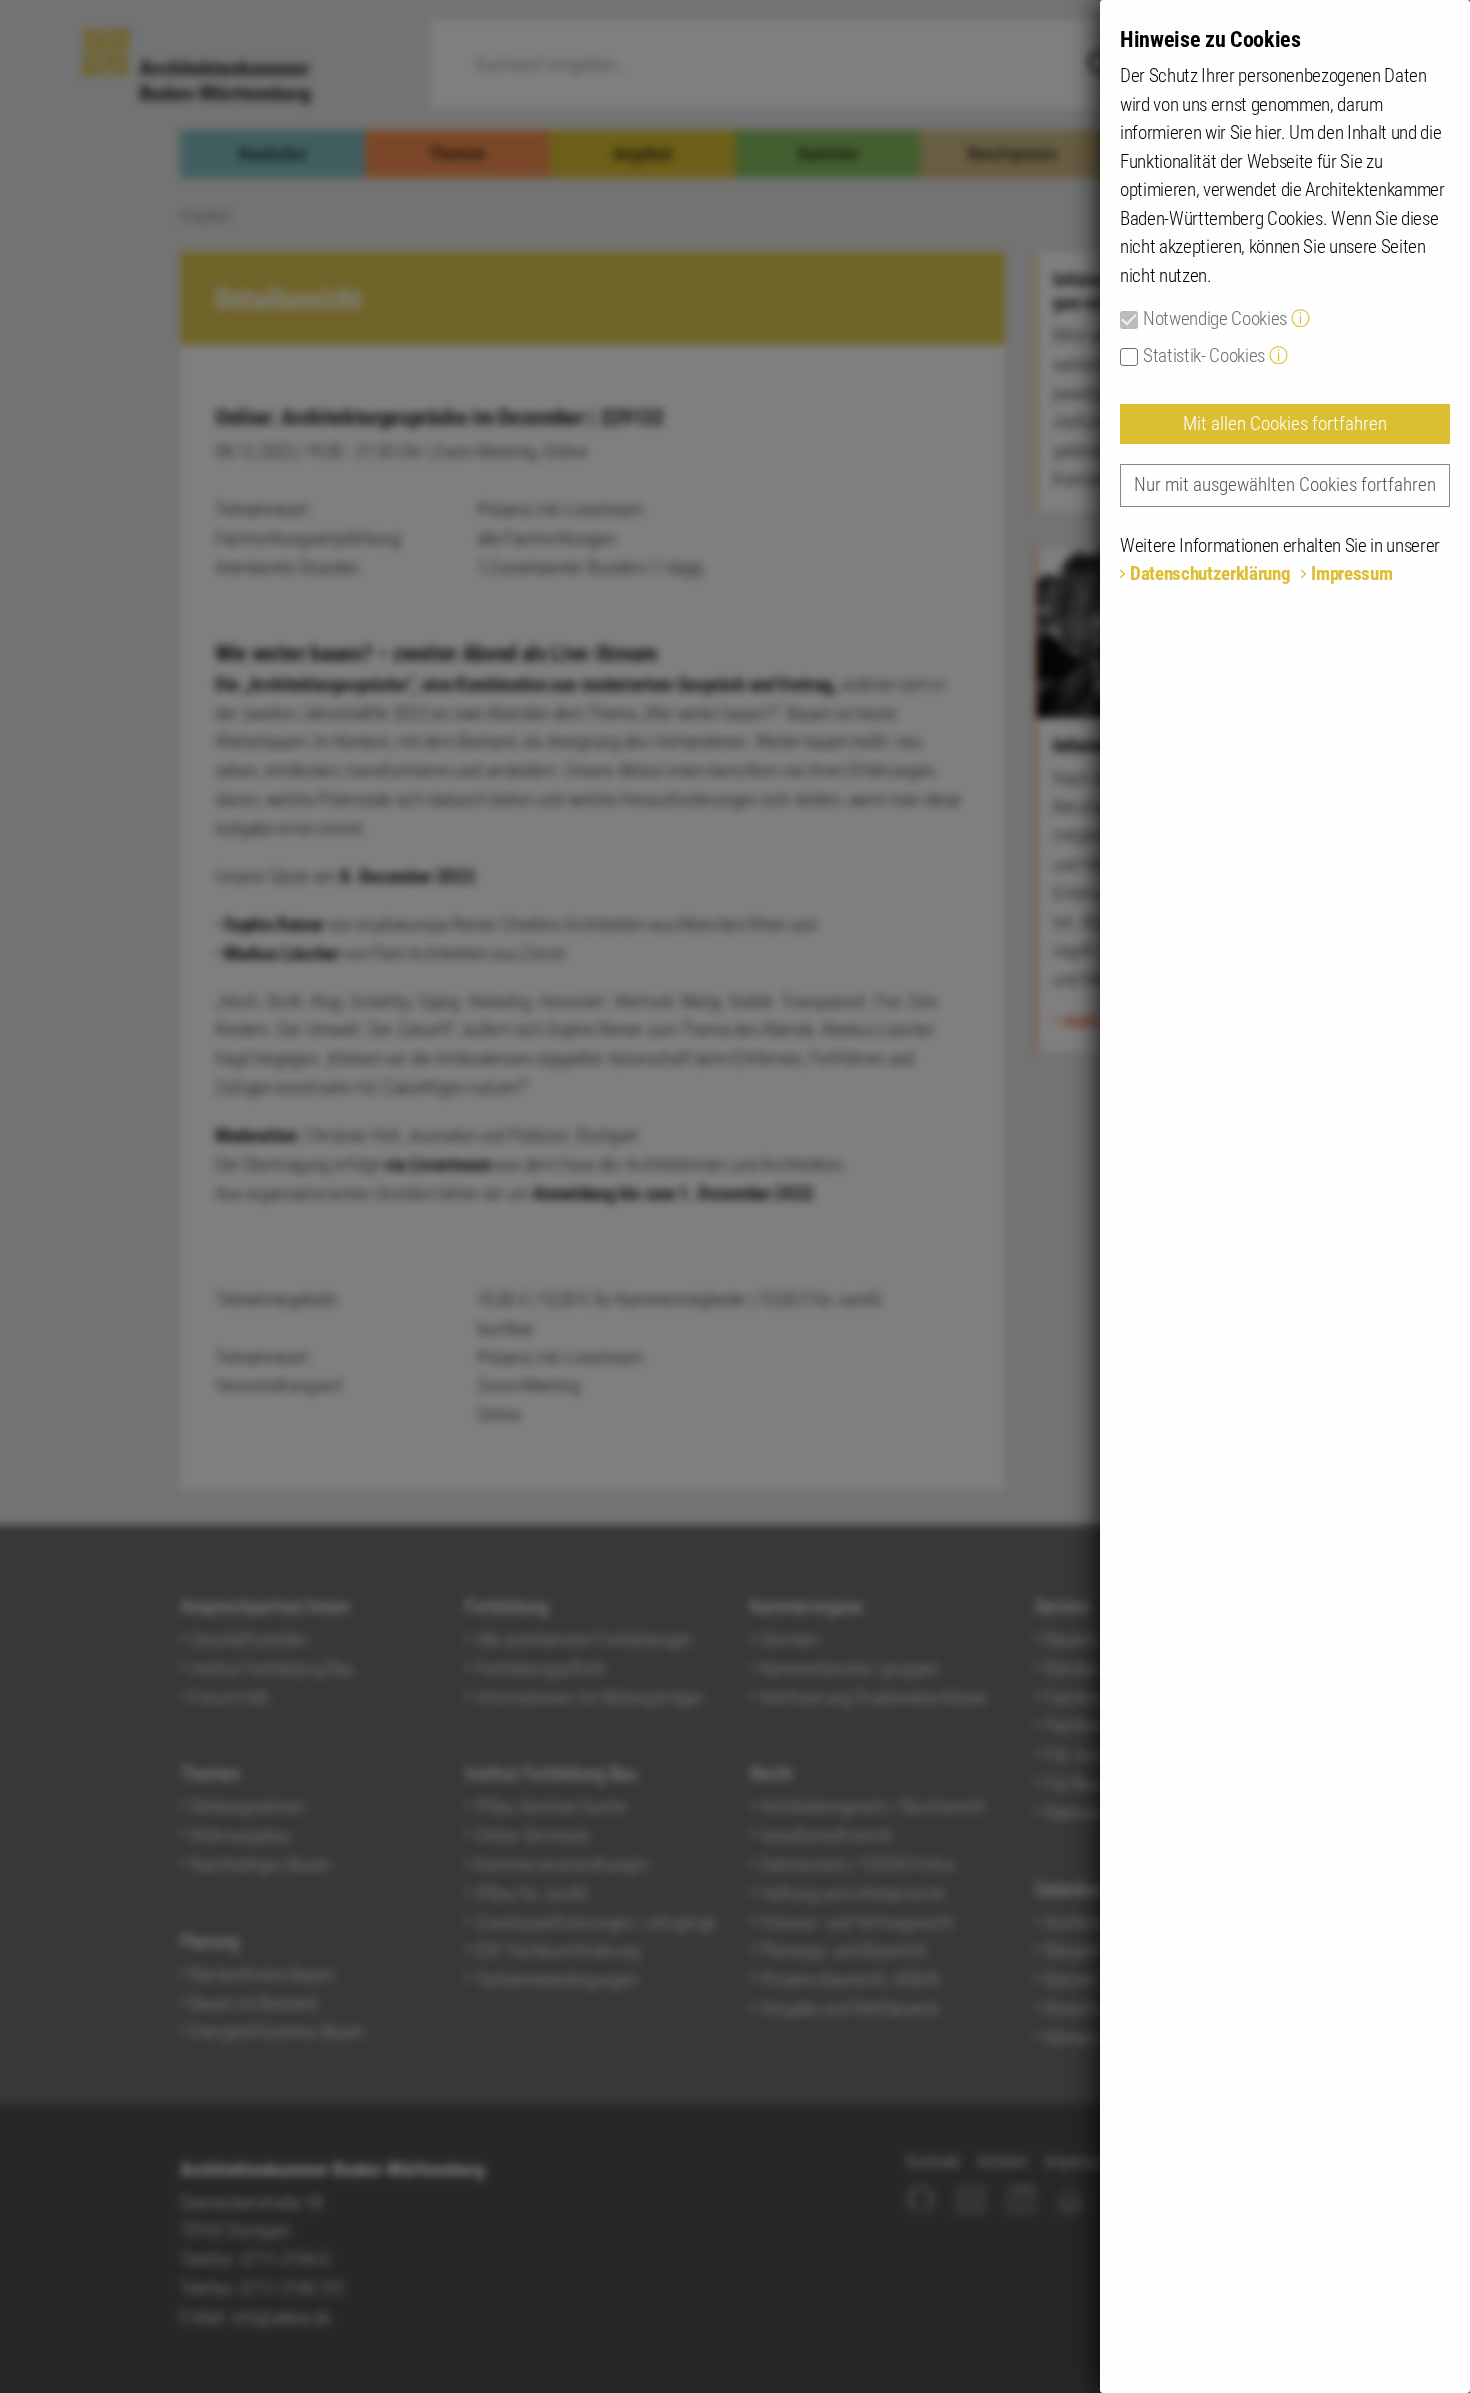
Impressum (1351, 573)
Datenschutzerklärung (1210, 573)
